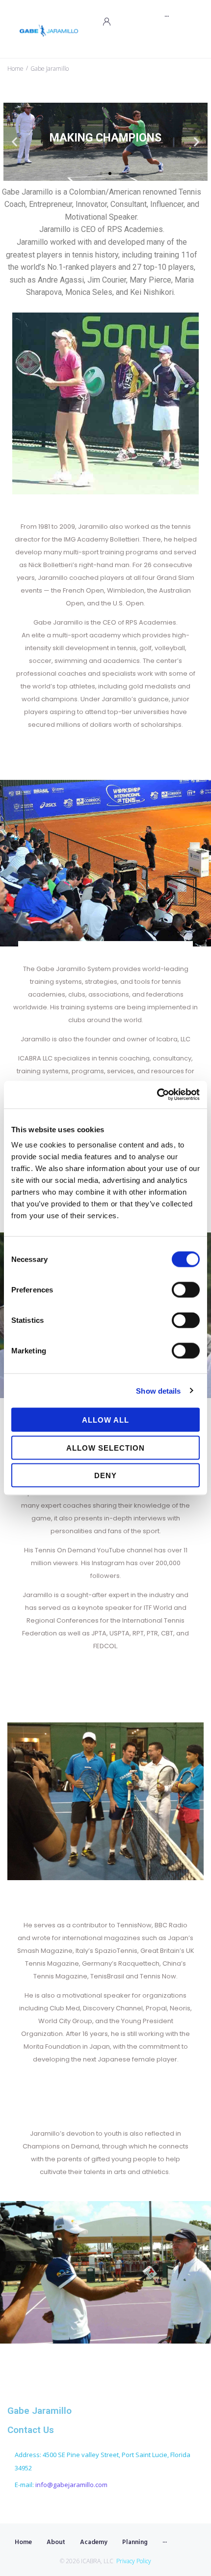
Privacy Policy (134, 2561)
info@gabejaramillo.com (71, 2485)
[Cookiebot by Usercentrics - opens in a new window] (157, 1095)
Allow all (105, 1420)
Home (15, 69)
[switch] (186, 1290)
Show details (158, 1390)
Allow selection (105, 1447)
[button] (101, 173)
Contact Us (31, 2430)
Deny (105, 1475)
